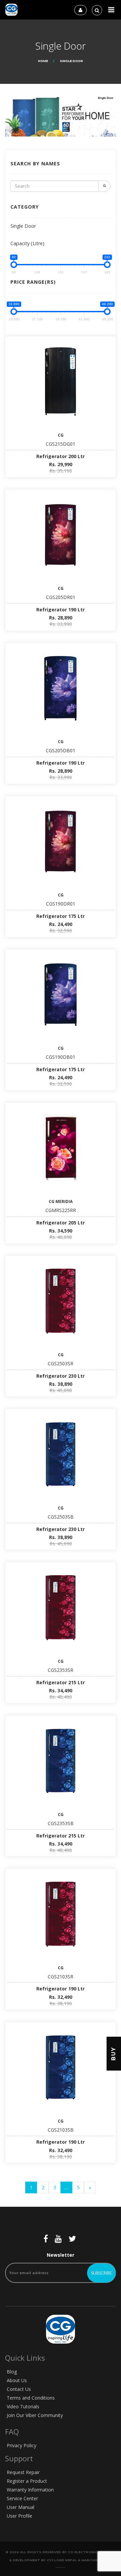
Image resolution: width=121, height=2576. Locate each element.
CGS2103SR (61, 1977)
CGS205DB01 (61, 750)
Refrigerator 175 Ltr (61, 916)
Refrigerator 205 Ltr (61, 1223)
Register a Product (27, 2481)
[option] (61, 116)
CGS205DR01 (61, 597)
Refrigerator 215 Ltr (61, 1682)
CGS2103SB (61, 2130)
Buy (113, 2054)
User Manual (21, 2507)
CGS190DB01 (61, 1057)
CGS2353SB (61, 1823)
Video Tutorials (23, 2406)
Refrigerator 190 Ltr (61, 610)
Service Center (22, 2498)
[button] (111, 10)
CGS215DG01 (61, 444)
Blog (12, 2372)
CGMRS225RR (61, 1210)
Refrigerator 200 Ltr (61, 456)
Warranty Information (30, 2490)
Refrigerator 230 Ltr (61, 1376)
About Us (17, 2380)
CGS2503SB (61, 1517)
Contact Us (19, 2389)
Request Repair (23, 2472)
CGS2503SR (61, 1363)
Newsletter (61, 2255)
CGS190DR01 (61, 904)
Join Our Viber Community (35, 2415)
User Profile (19, 2516)
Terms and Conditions (31, 2398)
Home (43, 61)
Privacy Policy (22, 2445)
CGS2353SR (61, 1670)
